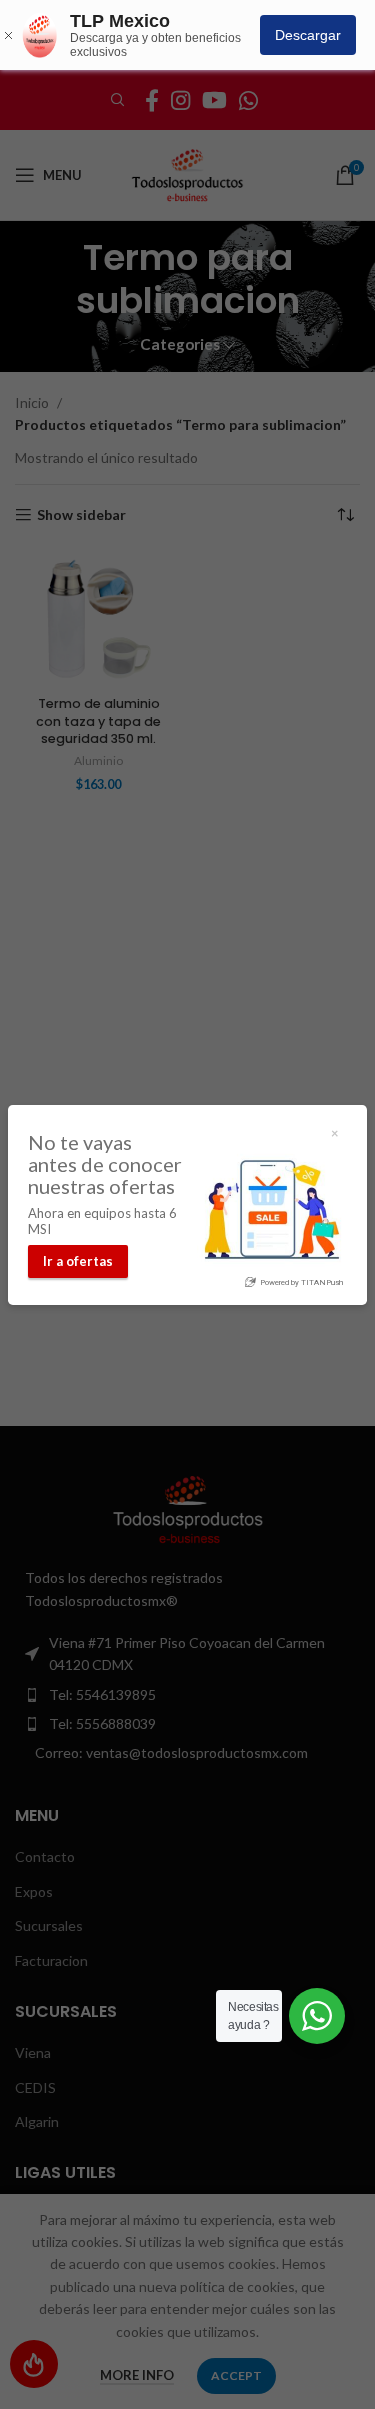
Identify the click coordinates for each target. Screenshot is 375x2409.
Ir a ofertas (78, 1261)
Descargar (308, 35)
